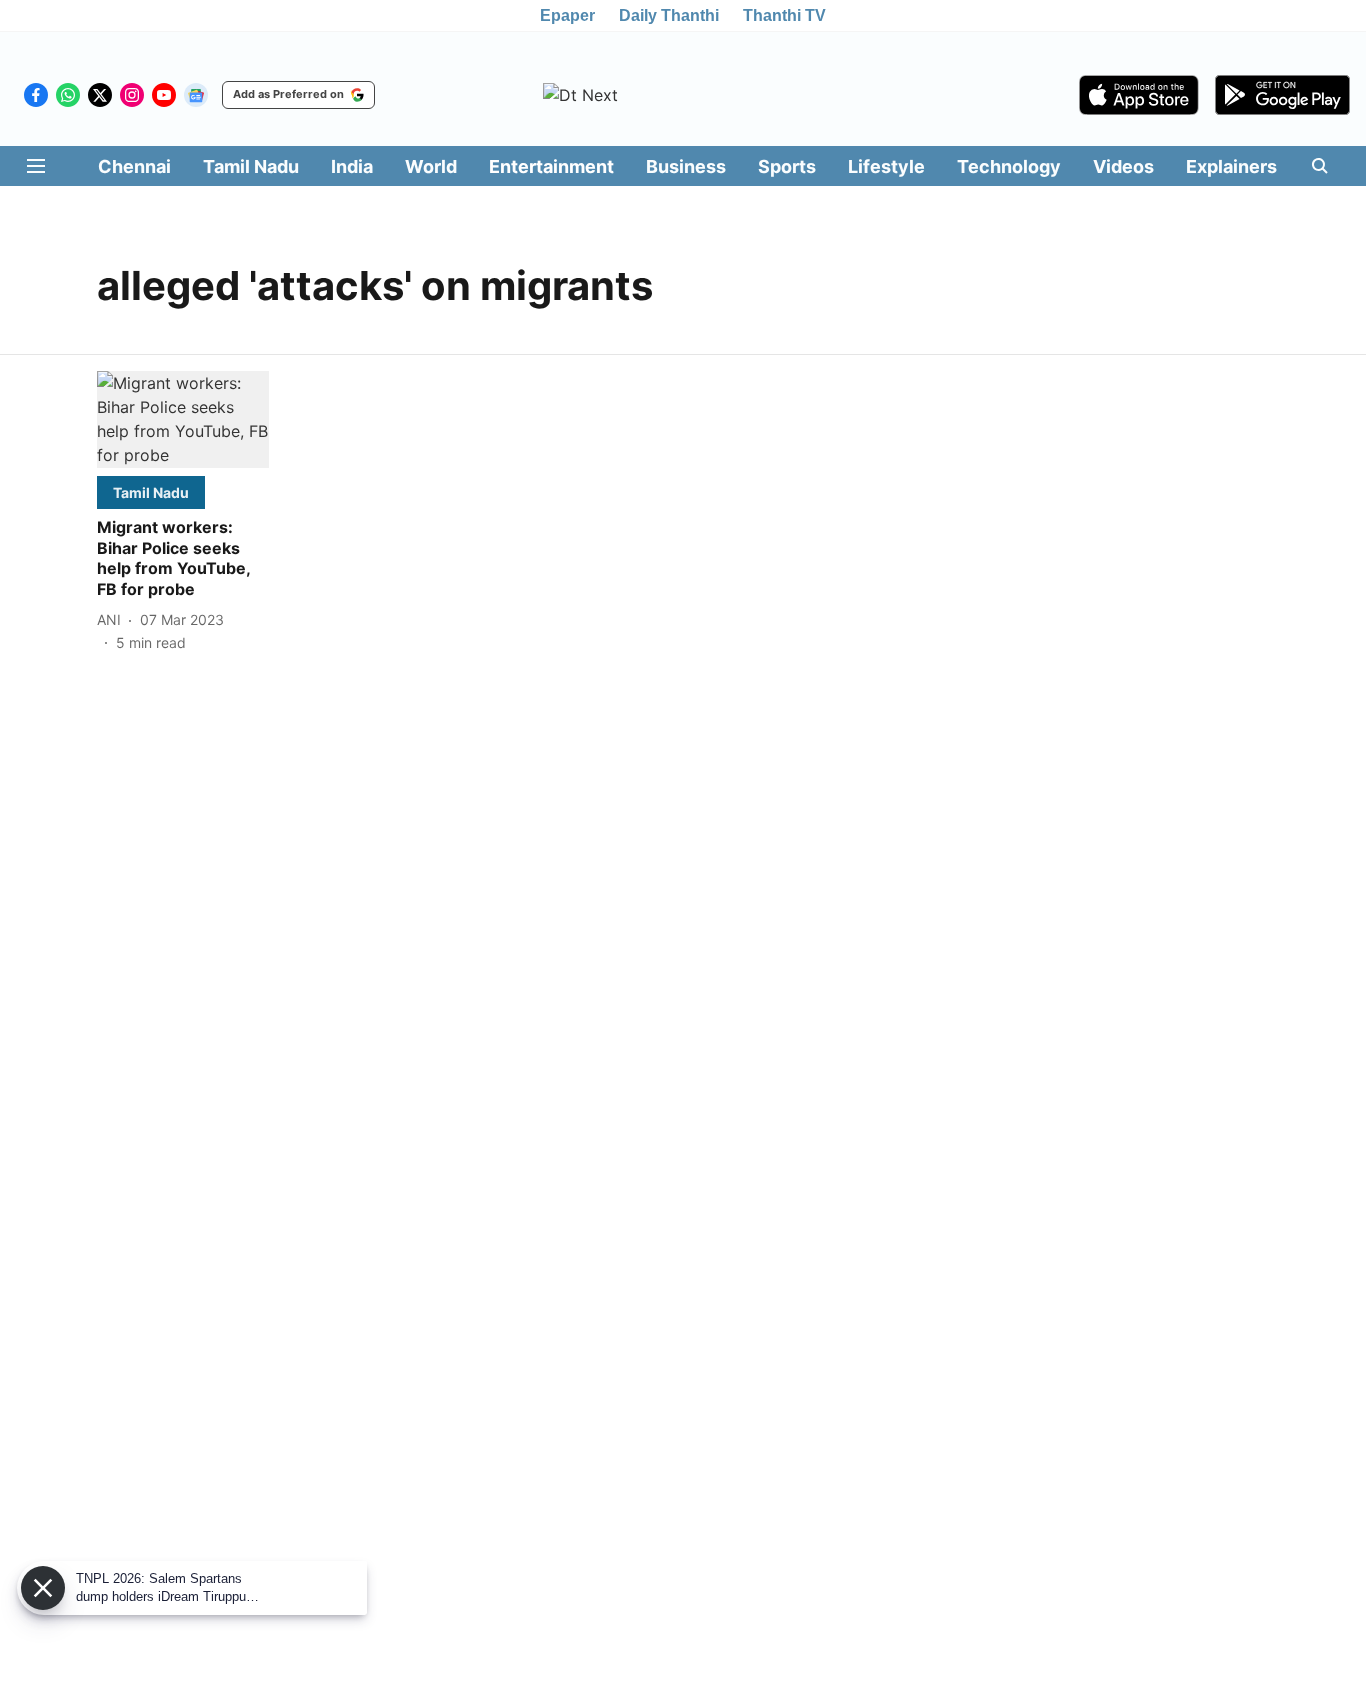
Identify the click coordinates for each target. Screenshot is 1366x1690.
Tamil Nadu (251, 166)
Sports (787, 166)
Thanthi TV (784, 15)
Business (686, 166)
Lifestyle (886, 166)
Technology (1009, 166)
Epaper (567, 15)
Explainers (1231, 166)
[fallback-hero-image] (183, 419)
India (352, 166)
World (431, 166)
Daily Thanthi (669, 15)
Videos (1123, 166)
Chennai (134, 166)
